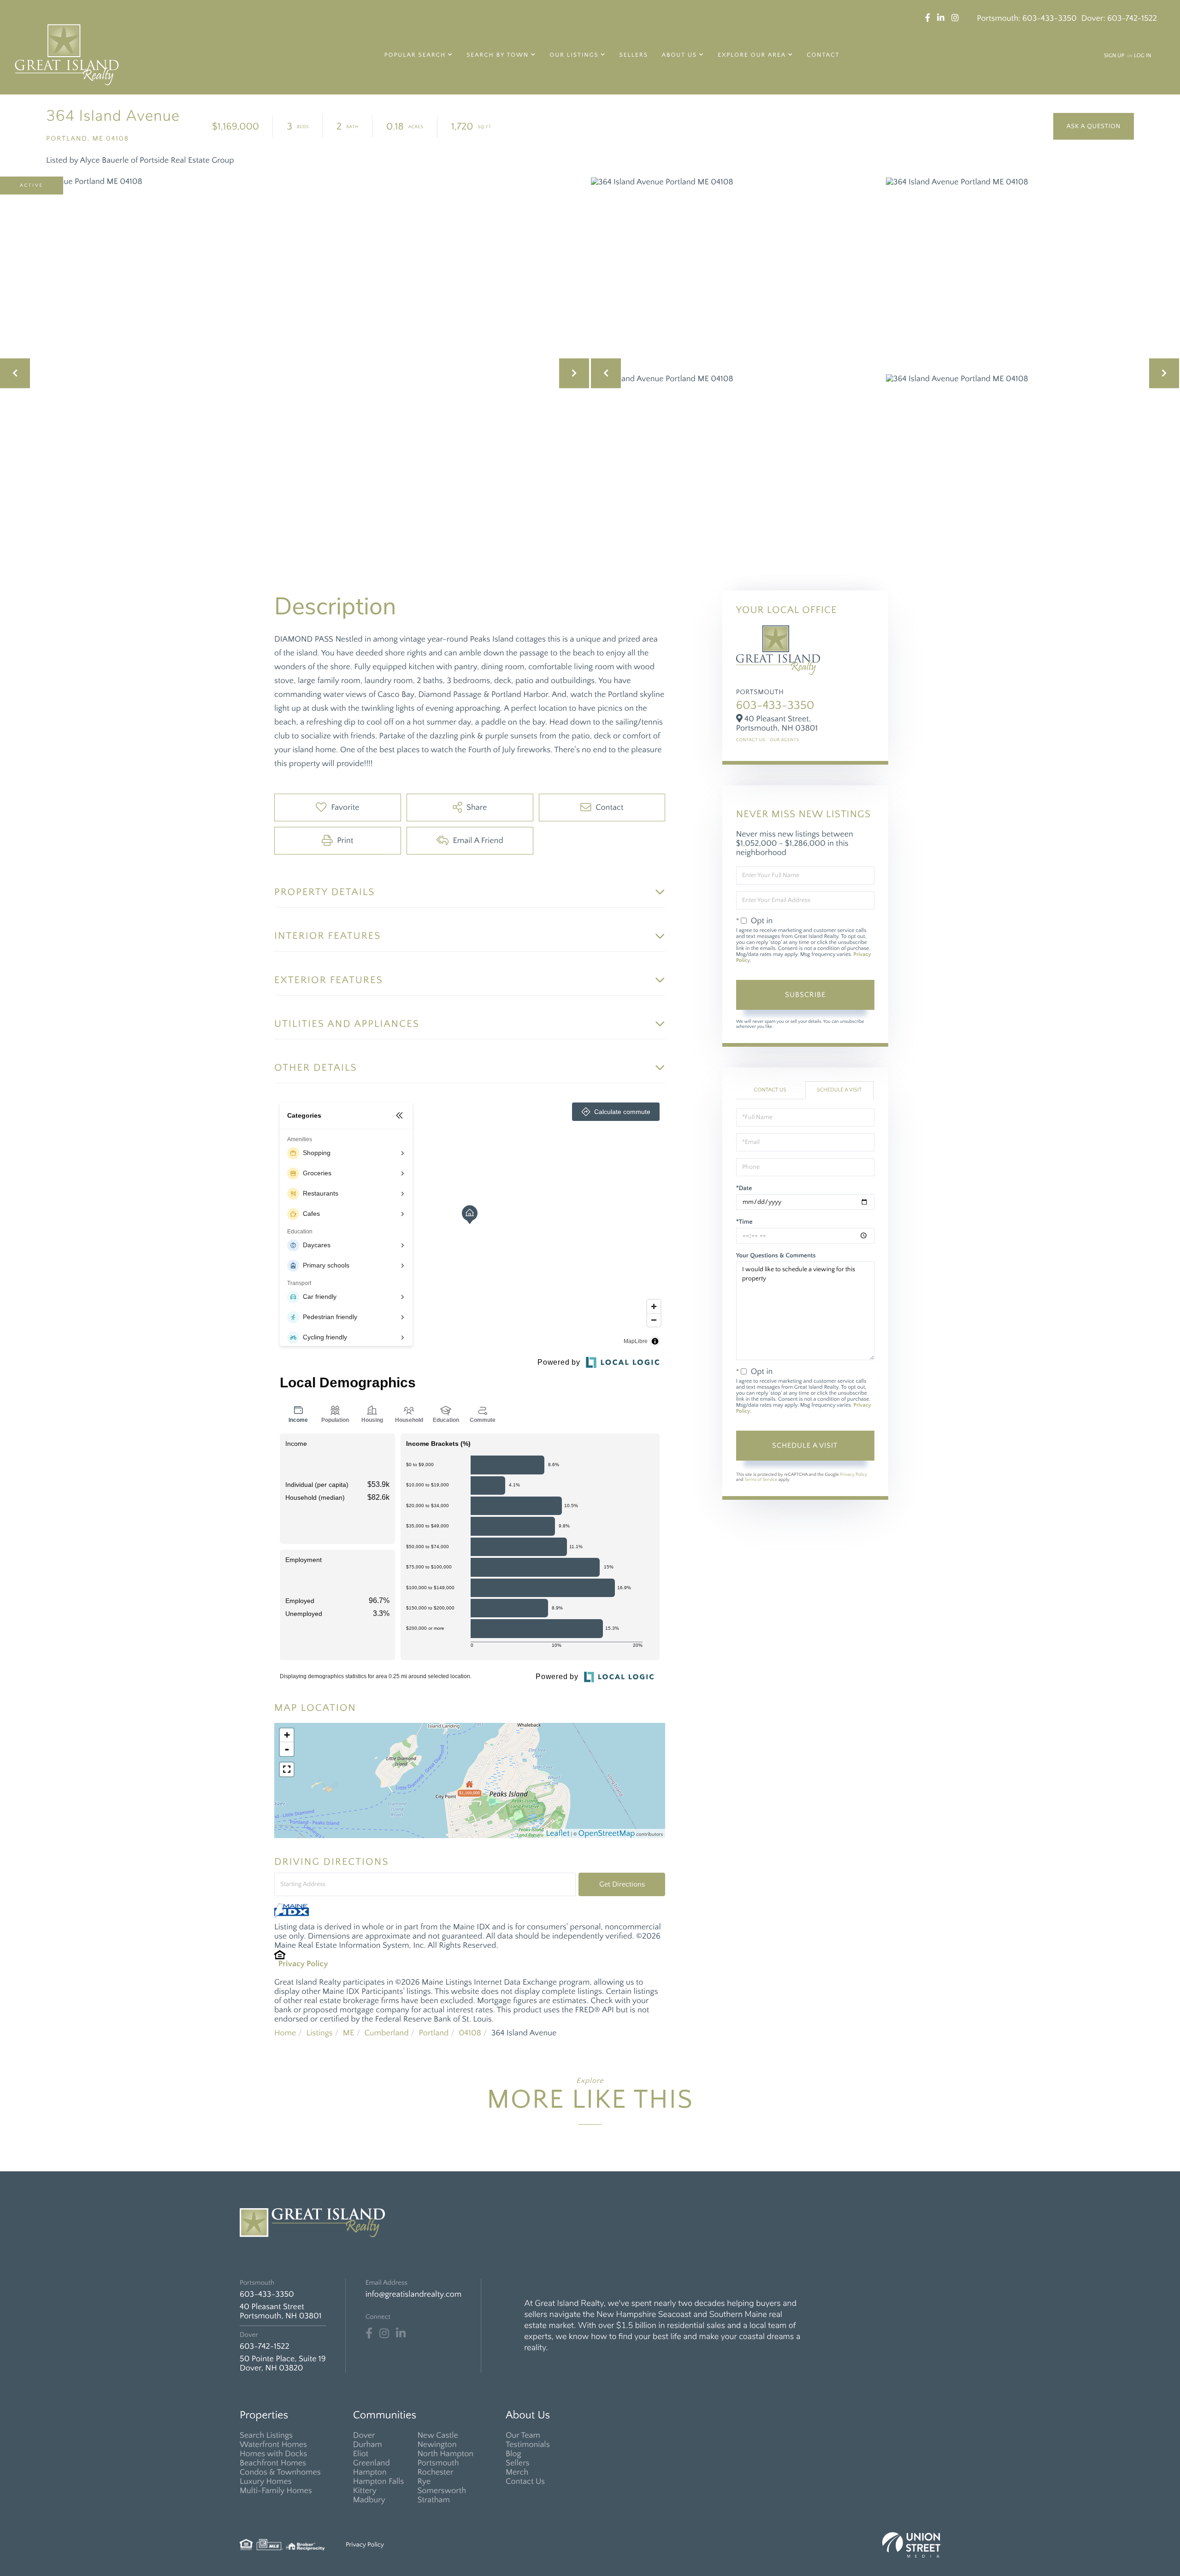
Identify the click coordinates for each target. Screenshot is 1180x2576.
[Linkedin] (401, 2334)
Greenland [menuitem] (372, 2463)
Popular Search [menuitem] (415, 55)
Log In (1142, 56)
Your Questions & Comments (776, 1256)
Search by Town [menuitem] (498, 55)
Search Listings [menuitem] (266, 2435)
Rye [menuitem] (424, 2482)
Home (285, 2033)
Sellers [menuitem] (634, 55)
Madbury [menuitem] (369, 2500)
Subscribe (805, 995)
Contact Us (751, 740)
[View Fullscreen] (287, 1769)
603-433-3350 (1050, 18)
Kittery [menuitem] (365, 2491)
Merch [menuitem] (517, 2472)
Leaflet (558, 1833)
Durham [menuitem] (368, 2445)
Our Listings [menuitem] (574, 55)
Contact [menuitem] (823, 55)
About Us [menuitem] (679, 55)
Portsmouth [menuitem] (438, 2463)
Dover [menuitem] (364, 2435)
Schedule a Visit (839, 1090)
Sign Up (1114, 56)
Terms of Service (761, 1480)
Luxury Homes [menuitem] (266, 2482)
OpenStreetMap (607, 1833)
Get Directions (622, 1884)
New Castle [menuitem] (437, 2435)
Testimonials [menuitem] (528, 2445)
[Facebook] (369, 2334)
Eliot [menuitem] (361, 2454)
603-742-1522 (1132, 18)
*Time (744, 1222)
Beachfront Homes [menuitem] (273, 2463)
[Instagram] (384, 2334)
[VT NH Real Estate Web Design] (911, 2545)
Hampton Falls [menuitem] (378, 2482)
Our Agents (785, 740)
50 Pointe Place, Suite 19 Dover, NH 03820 (283, 2364)
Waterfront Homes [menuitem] (273, 2445)
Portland (434, 2033)
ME (349, 2033)
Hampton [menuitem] (370, 2472)
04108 (470, 2033)
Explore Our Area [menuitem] (752, 55)
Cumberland (386, 2033)
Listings (319, 2033)
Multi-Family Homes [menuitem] (276, 2491)
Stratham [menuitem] (434, 2500)
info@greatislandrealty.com (413, 2294)
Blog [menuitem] (513, 2454)
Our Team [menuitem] (523, 2435)
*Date (744, 1188)
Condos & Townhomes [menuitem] (280, 2472)
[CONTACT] (1094, 126)
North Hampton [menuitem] (445, 2454)
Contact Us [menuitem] (525, 2482)
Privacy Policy (303, 1964)
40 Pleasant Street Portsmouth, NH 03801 (280, 2311)
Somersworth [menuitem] (442, 2491)
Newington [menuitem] (437, 2445)
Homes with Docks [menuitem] (273, 2454)
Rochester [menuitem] (435, 2472)
